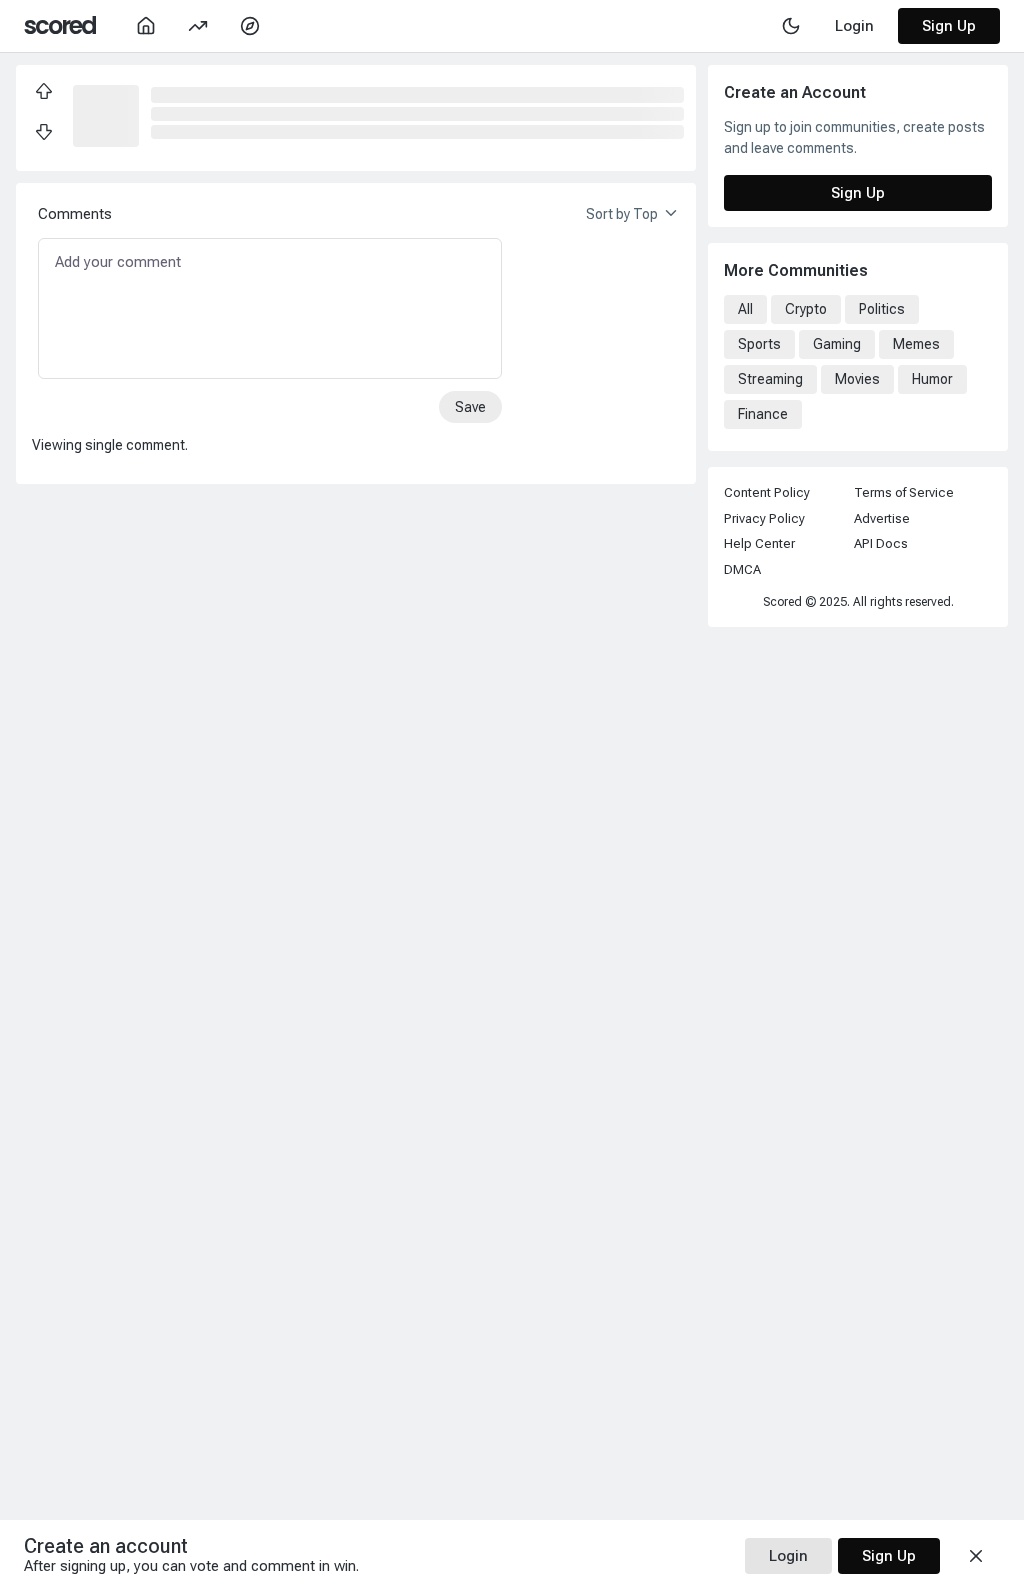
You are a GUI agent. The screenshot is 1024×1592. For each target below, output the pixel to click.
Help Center (759, 543)
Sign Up (949, 26)
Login (788, 1556)
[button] (106, 114)
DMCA (742, 569)
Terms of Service (904, 492)
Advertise (882, 518)
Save (470, 407)
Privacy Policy (764, 518)
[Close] (976, 1556)
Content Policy (767, 492)
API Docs (881, 543)
